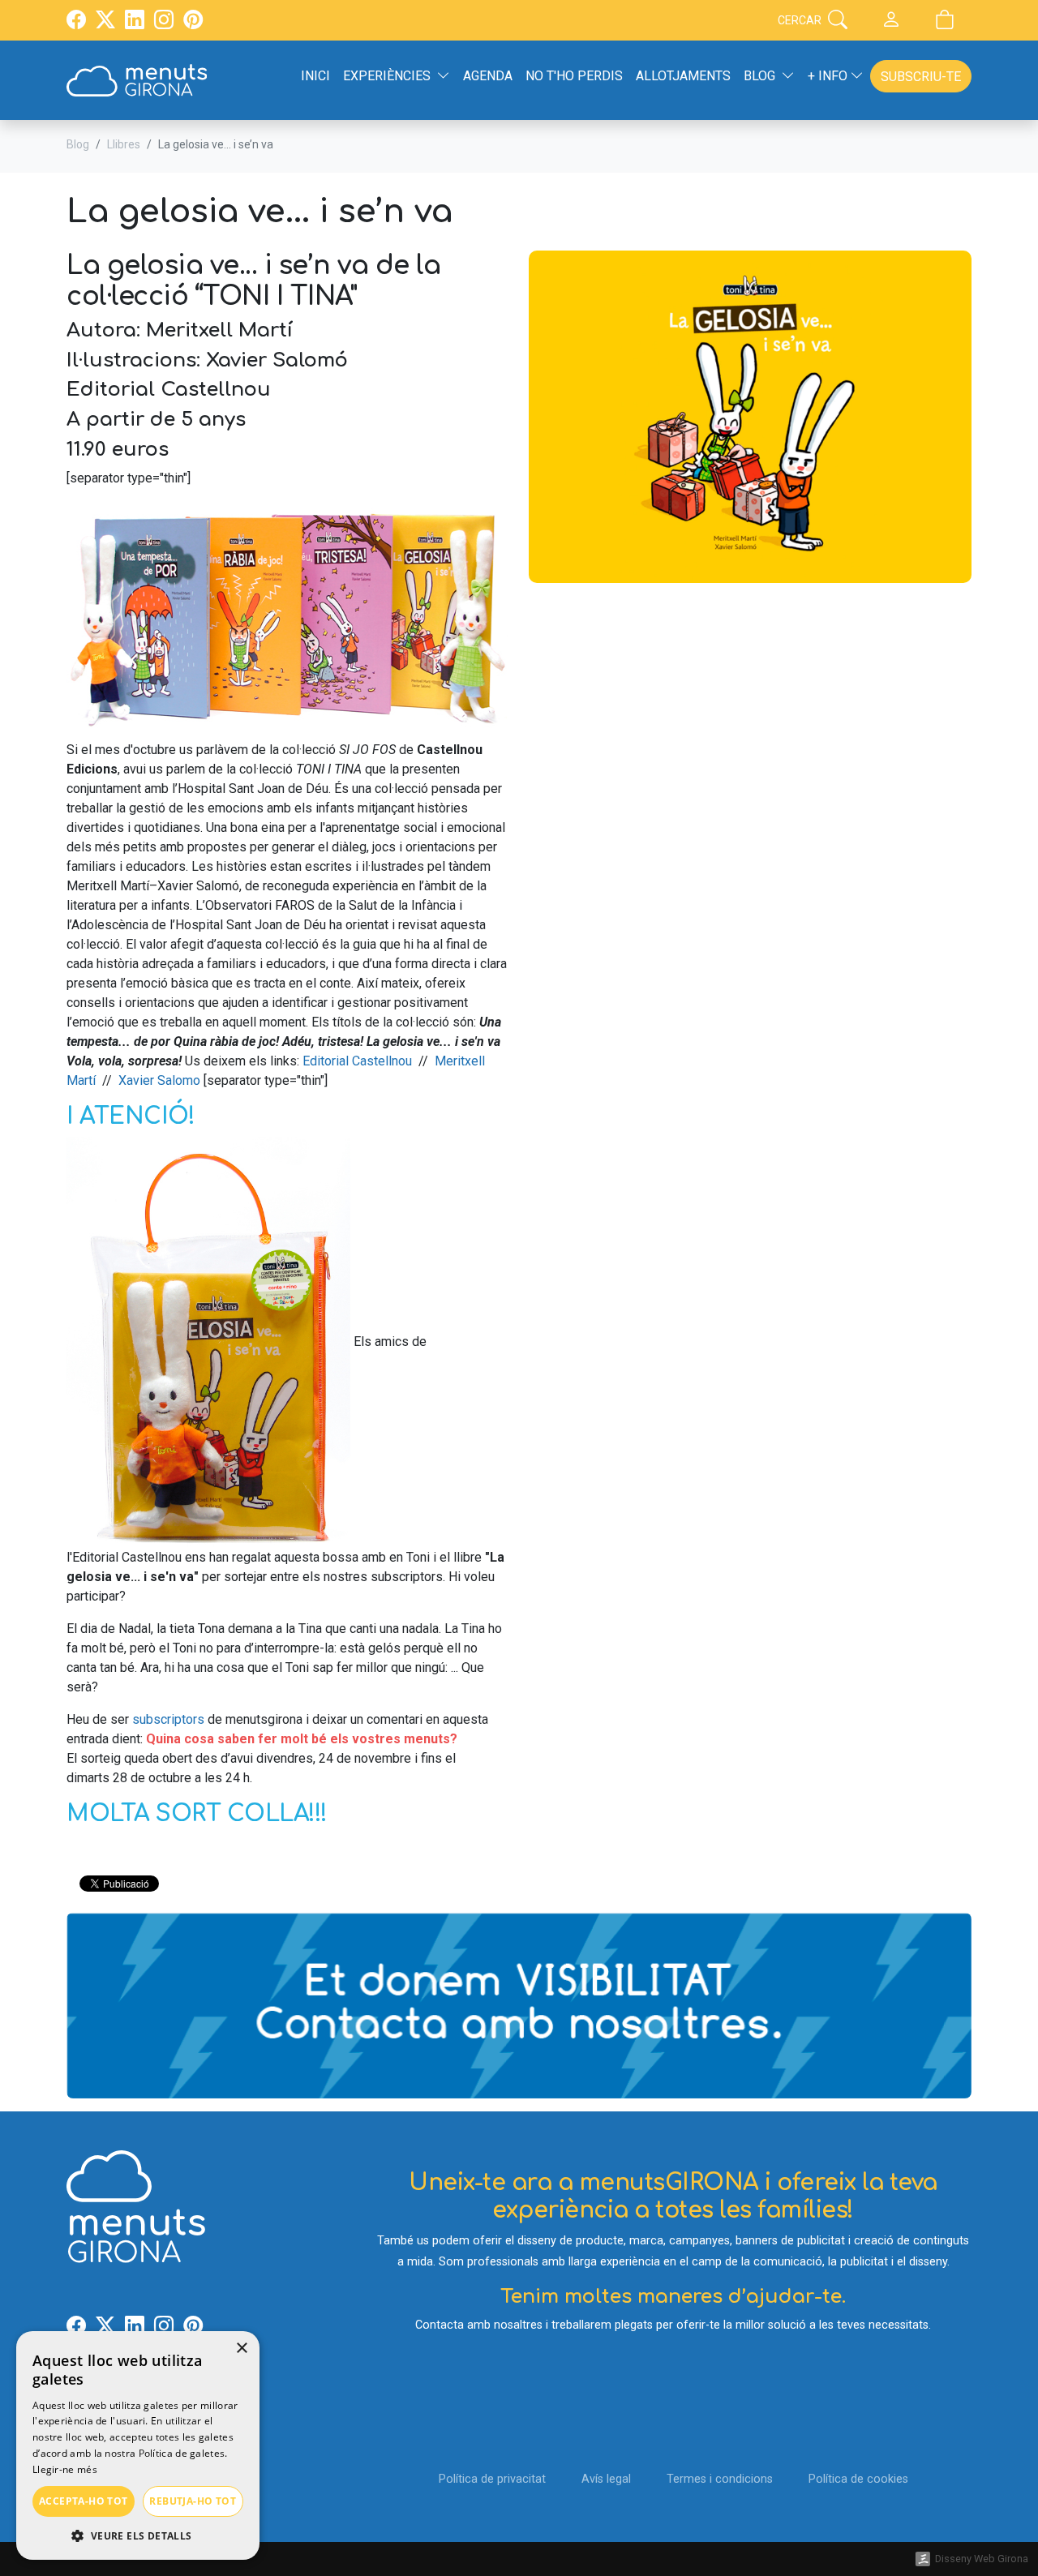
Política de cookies (858, 2479)
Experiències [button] (387, 76)
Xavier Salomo (159, 1080)
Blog (78, 144)
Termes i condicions (720, 2479)
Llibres (124, 144)
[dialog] (138, 2445)
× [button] (241, 2349)
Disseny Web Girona (982, 2559)
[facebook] (76, 22)
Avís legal (606, 2479)
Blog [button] (759, 76)
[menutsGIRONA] (137, 80)
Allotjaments (683, 76)
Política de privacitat (492, 2479)
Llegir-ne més (65, 2469)
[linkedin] (135, 22)
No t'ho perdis (574, 76)
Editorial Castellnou (357, 1061)
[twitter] (105, 22)
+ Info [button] (829, 76)
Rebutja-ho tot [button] (193, 2501)
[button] (138, 2535)
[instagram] (164, 22)
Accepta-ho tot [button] (84, 2501)
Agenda (488, 76)
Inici (315, 76)
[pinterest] (193, 22)
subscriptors (168, 1719)
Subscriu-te (921, 77)
